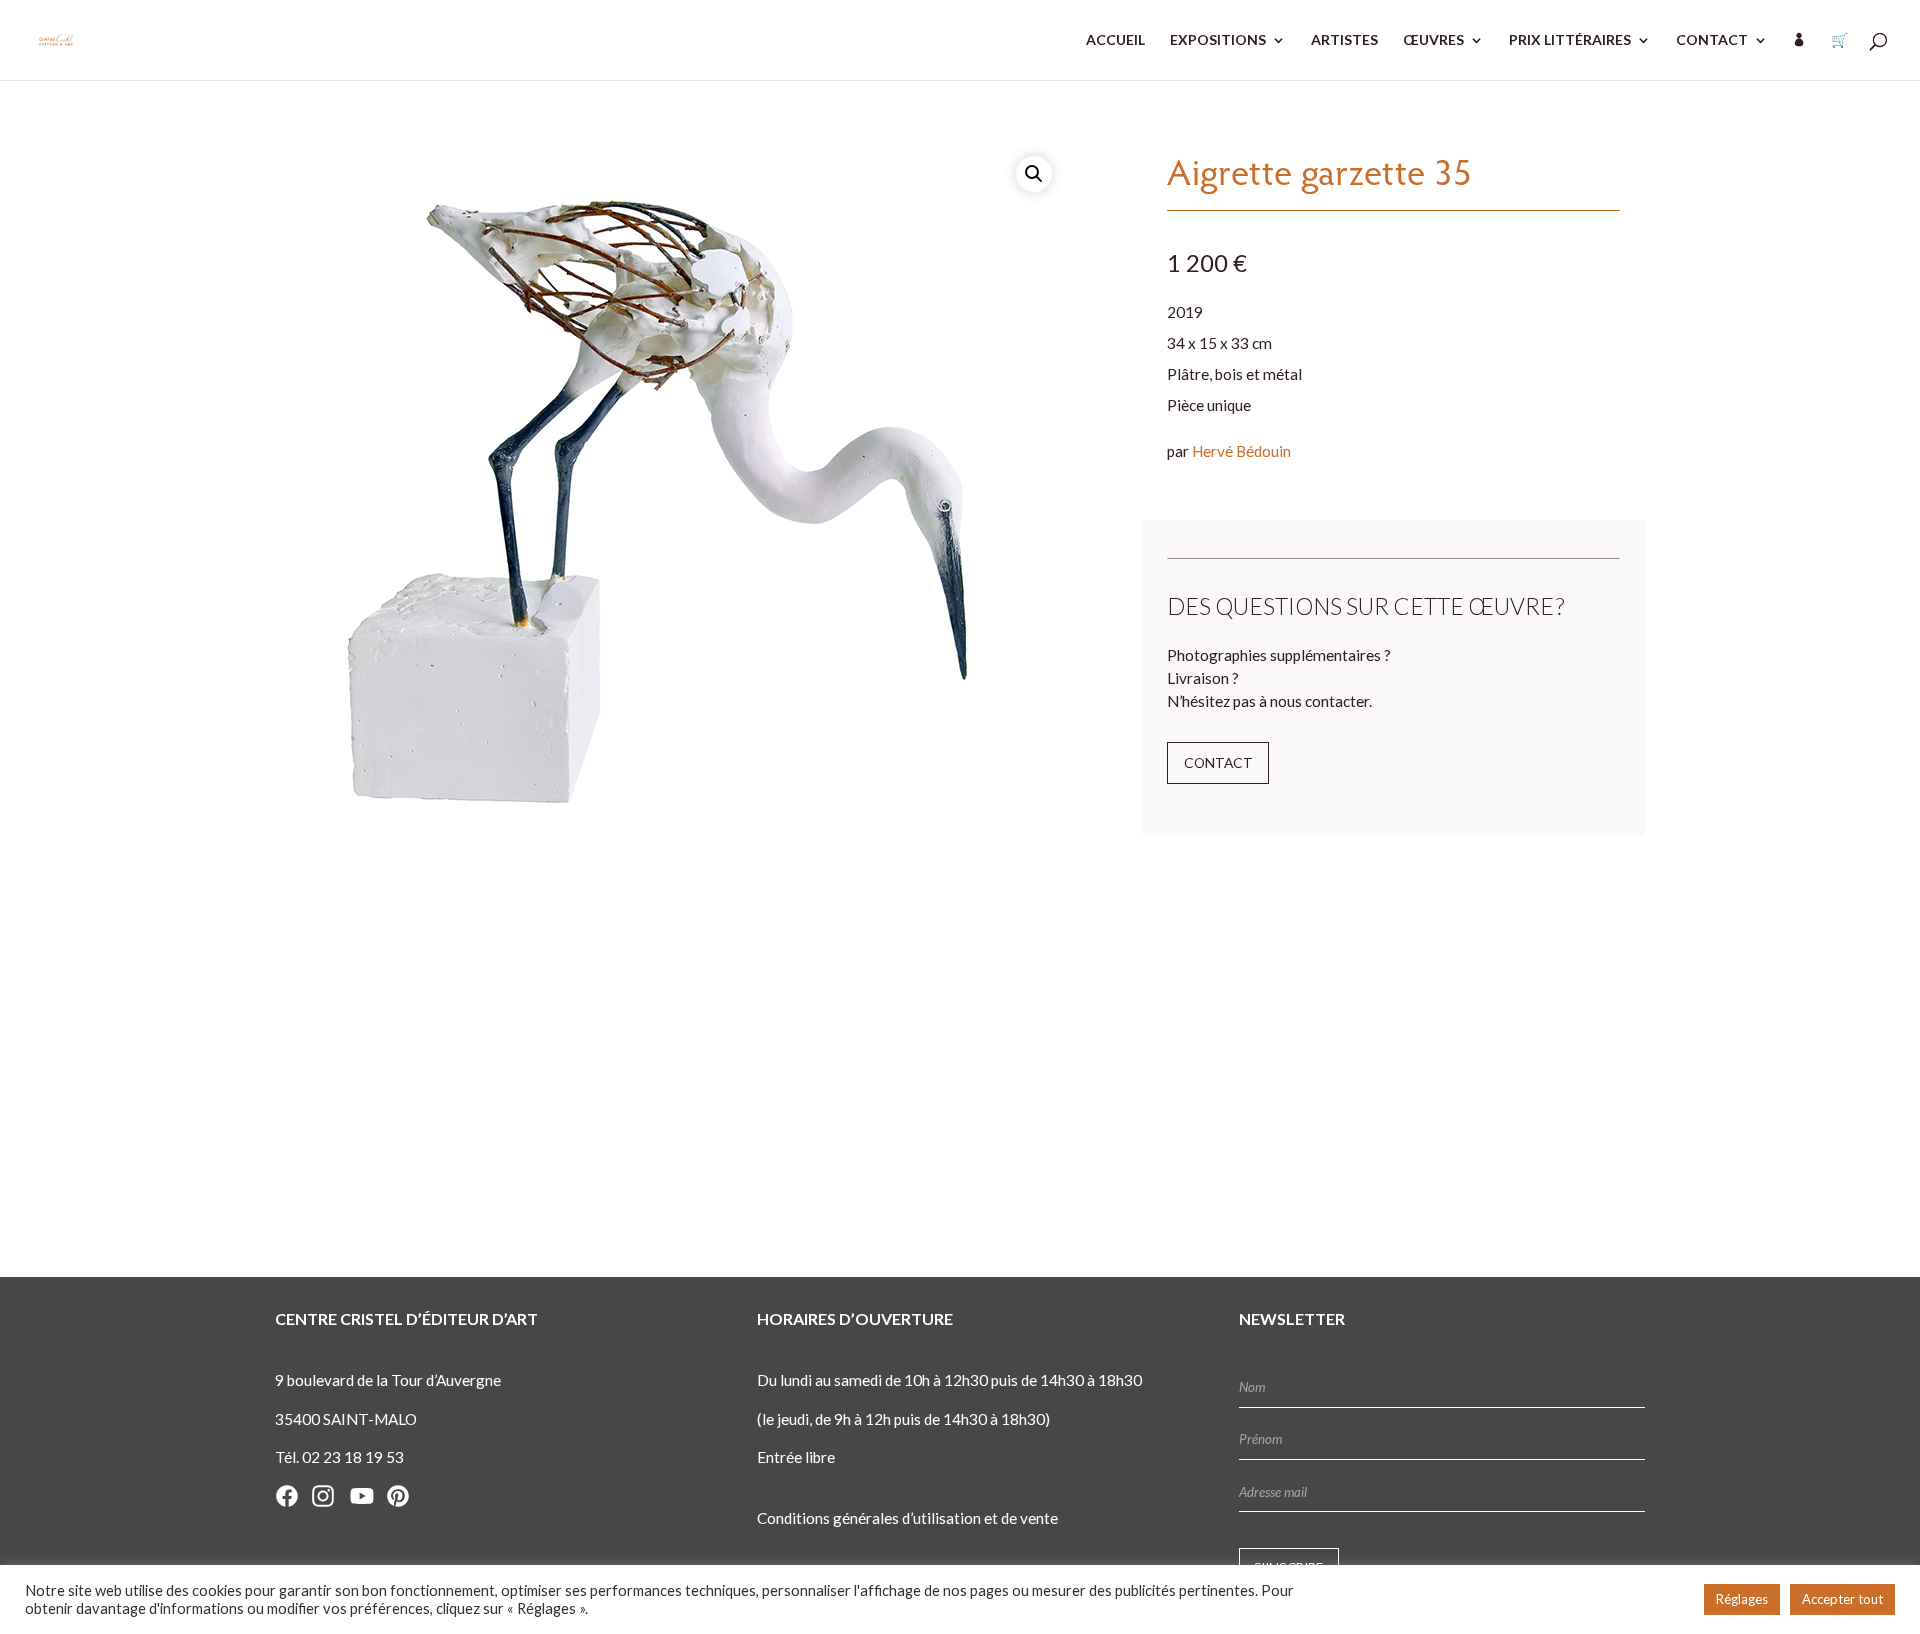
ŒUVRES (1433, 40)
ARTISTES (1344, 40)
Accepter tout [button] (1842, 1599)
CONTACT (1712, 40)
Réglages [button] (1742, 1599)
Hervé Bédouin (1241, 451)
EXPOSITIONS (1218, 40)
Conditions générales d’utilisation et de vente (907, 1518)
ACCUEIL (1115, 40)
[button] (1034, 174)
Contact (1218, 762)
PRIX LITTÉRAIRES (1570, 40)
